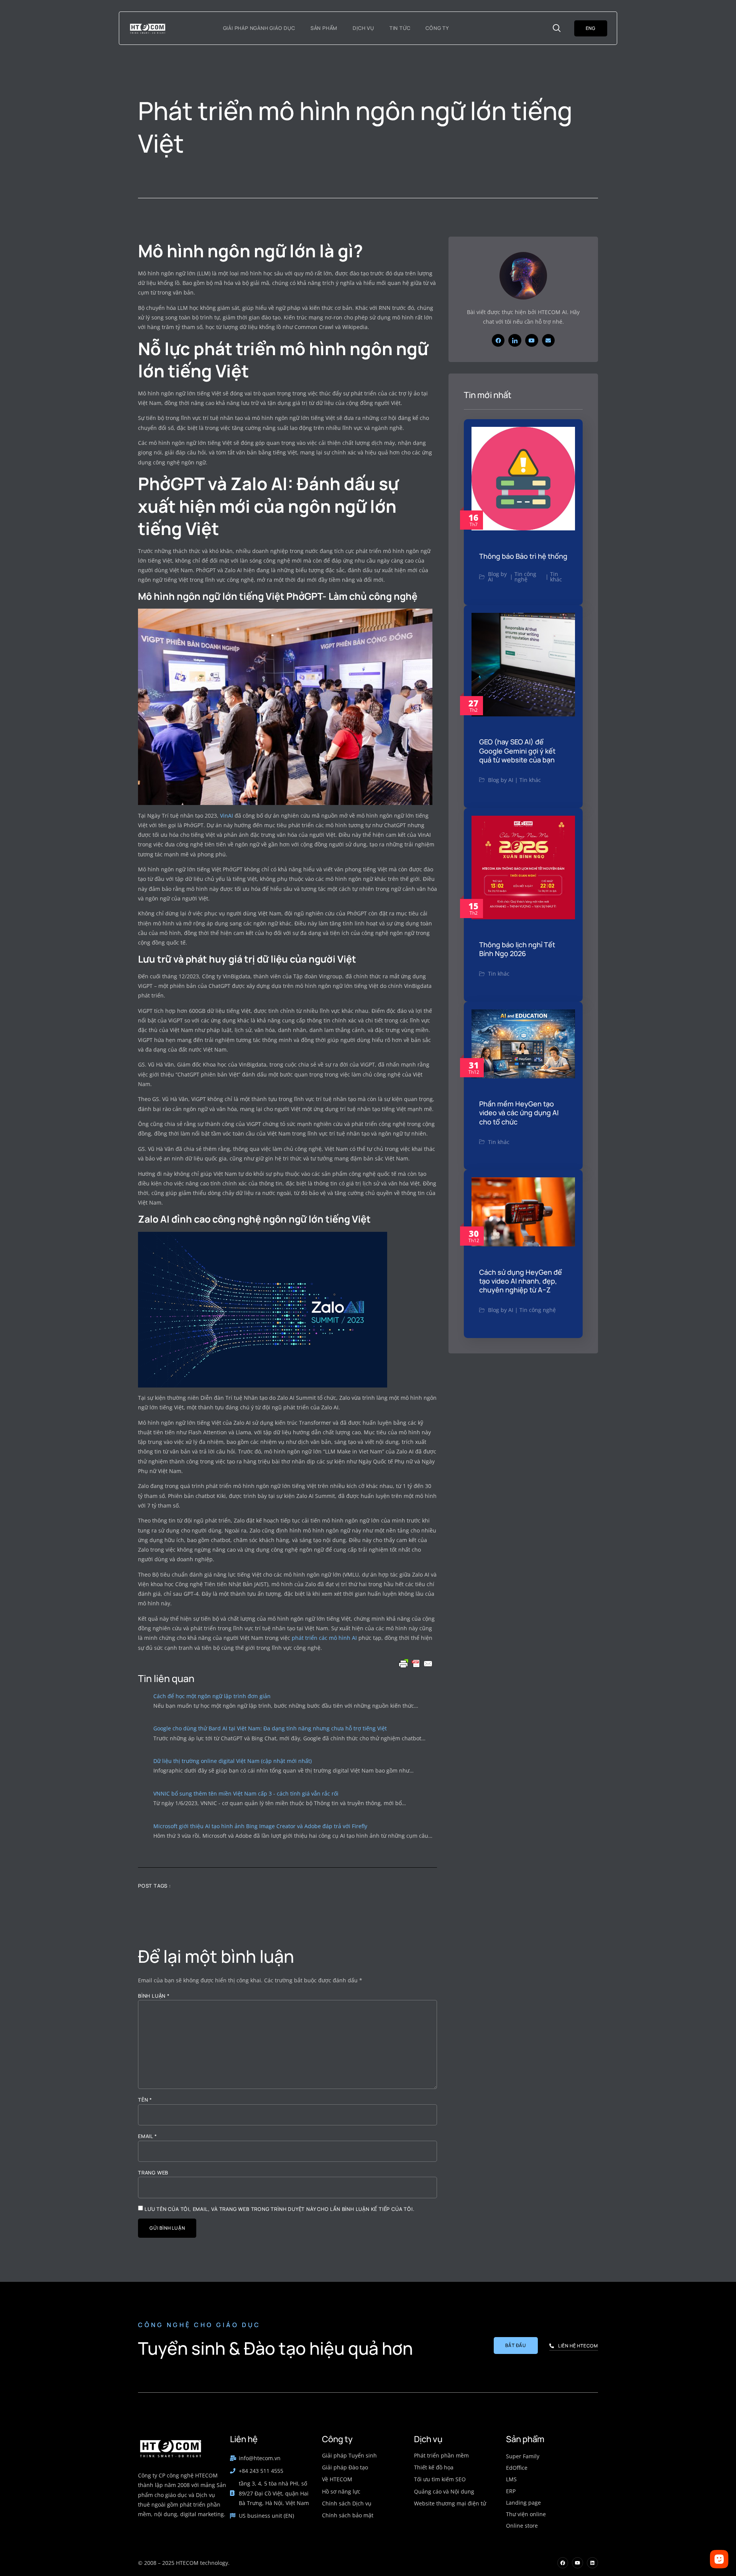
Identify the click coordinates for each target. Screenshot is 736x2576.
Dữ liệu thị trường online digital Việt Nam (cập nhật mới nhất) (232, 1761)
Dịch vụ (363, 28)
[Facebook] (498, 341)
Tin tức (400, 28)
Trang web (153, 2173)
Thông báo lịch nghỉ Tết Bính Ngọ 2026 (517, 949)
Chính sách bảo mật (348, 2515)
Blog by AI (497, 577)
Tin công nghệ (525, 577)
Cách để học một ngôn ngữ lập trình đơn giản (212, 1696)
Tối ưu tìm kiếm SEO (440, 2479)
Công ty (437, 28)
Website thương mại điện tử (450, 2503)
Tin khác (556, 577)
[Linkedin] (592, 2563)
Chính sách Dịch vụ (347, 2503)
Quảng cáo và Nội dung (444, 2491)
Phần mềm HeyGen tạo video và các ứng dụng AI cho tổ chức (519, 1113)
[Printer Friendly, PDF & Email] (416, 1664)
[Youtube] (532, 341)
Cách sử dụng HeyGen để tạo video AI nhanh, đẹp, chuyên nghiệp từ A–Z (521, 1281)
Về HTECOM (337, 2479)
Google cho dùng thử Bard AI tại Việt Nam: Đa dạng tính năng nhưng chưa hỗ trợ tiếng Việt (270, 1728)
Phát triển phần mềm (441, 2455)
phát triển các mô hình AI (325, 1638)
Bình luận (154, 1996)
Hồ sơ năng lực (341, 2491)
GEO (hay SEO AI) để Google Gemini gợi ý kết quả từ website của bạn (517, 751)
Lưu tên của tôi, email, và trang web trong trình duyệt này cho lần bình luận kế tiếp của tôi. (279, 2209)
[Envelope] (549, 341)
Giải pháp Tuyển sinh (349, 2455)
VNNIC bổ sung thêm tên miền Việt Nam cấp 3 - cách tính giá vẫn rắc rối (246, 1793)
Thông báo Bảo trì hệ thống (523, 556)
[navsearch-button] (557, 28)
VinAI (227, 816)
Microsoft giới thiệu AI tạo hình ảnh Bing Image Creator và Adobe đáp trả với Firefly (260, 1826)
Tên (145, 2100)
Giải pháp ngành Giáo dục (259, 28)
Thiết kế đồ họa (434, 2467)
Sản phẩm (324, 28)
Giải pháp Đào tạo (345, 2467)
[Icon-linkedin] (515, 341)
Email (148, 2136)
